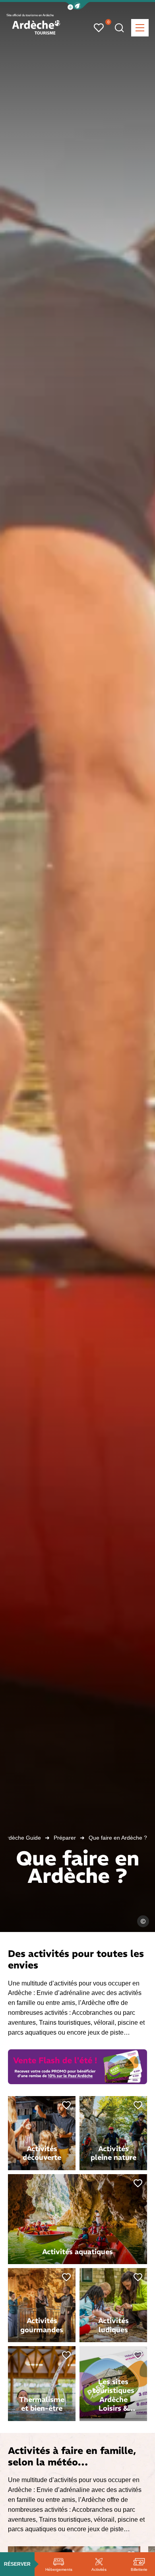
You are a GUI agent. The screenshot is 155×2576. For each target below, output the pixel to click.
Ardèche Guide (22, 1838)
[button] (77, 6)
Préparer (65, 1838)
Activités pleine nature (113, 2153)
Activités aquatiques (77, 2252)
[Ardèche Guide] (36, 27)
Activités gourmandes (42, 2325)
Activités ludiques (113, 2325)
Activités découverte (42, 2153)
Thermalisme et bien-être (42, 2404)
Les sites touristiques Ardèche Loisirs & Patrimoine (113, 2399)
